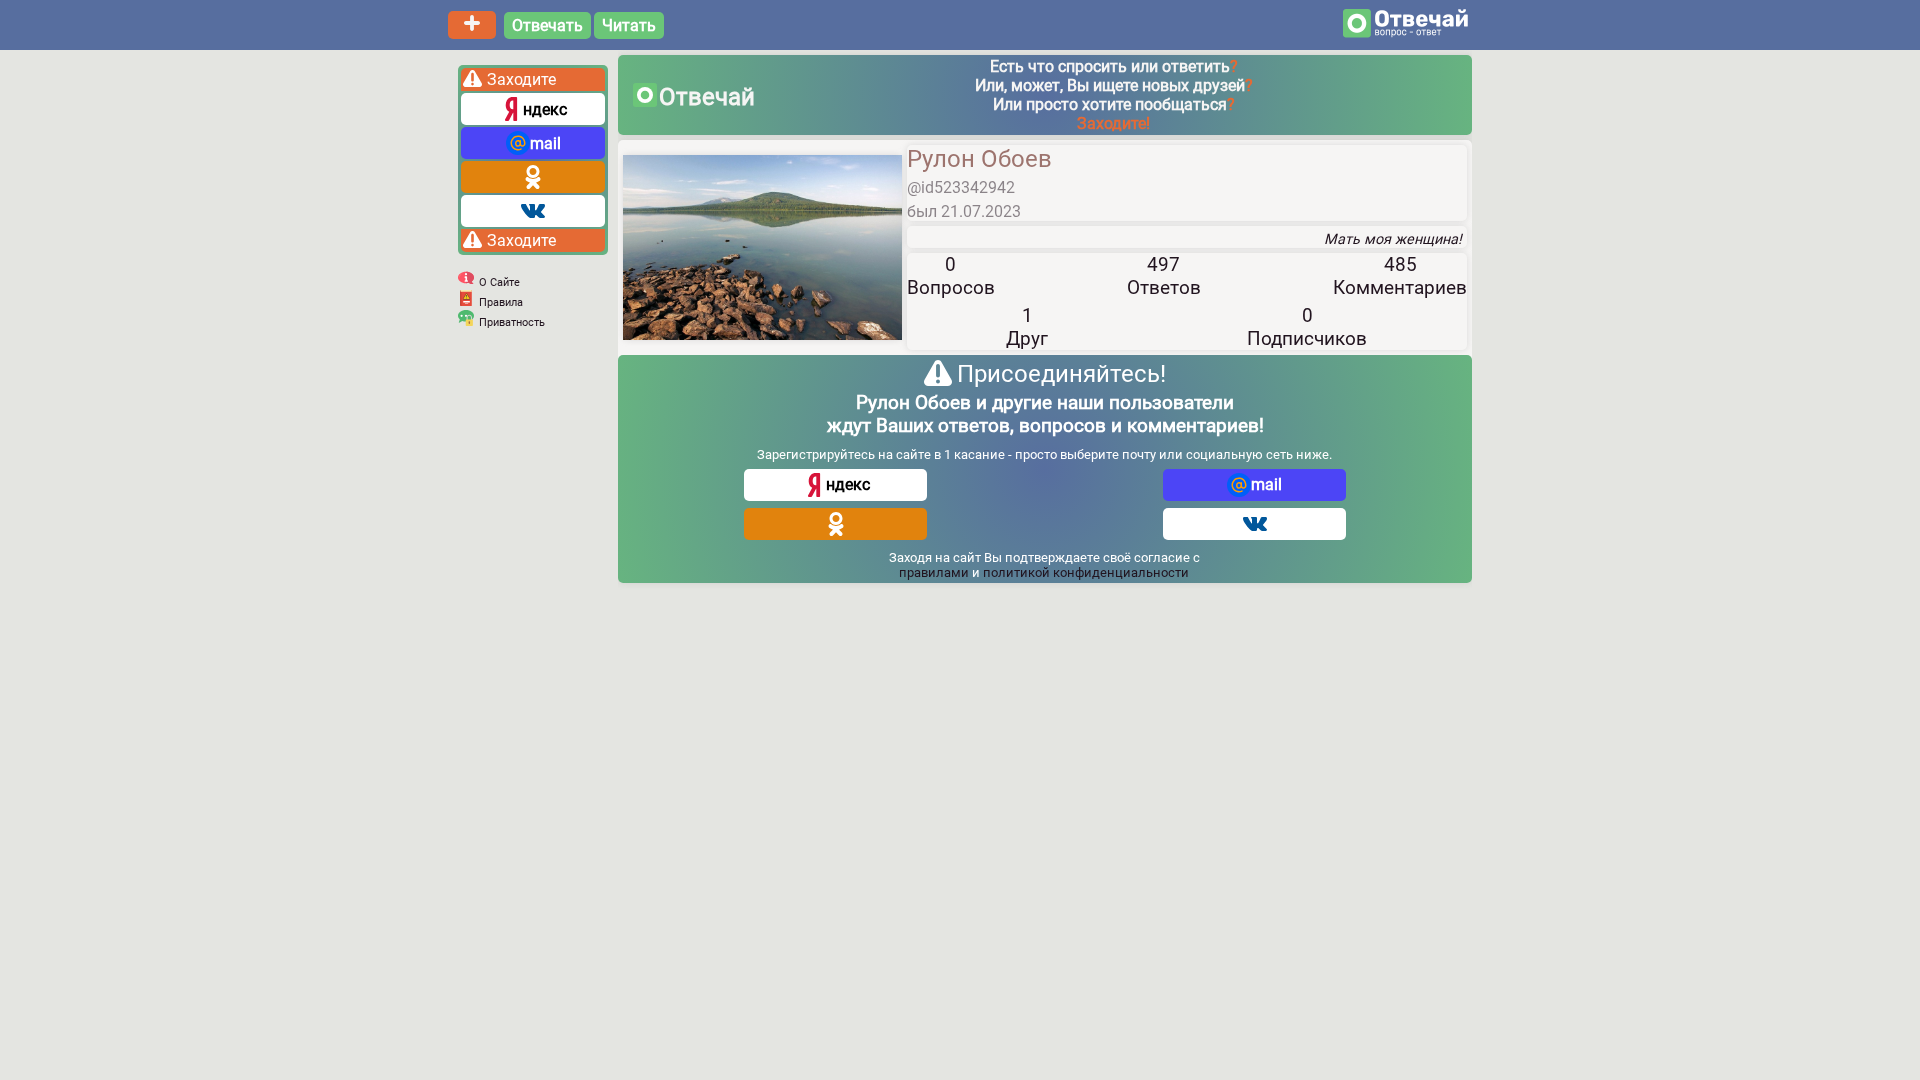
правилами (935, 572)
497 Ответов (1164, 276)
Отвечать (547, 25)
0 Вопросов (951, 276)
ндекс (545, 109)
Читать (629, 25)
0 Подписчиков (1307, 327)
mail (545, 143)
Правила (501, 302)
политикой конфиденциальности (1086, 572)
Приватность (512, 322)
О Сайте (499, 282)
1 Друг (1027, 327)
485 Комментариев (1400, 276)
